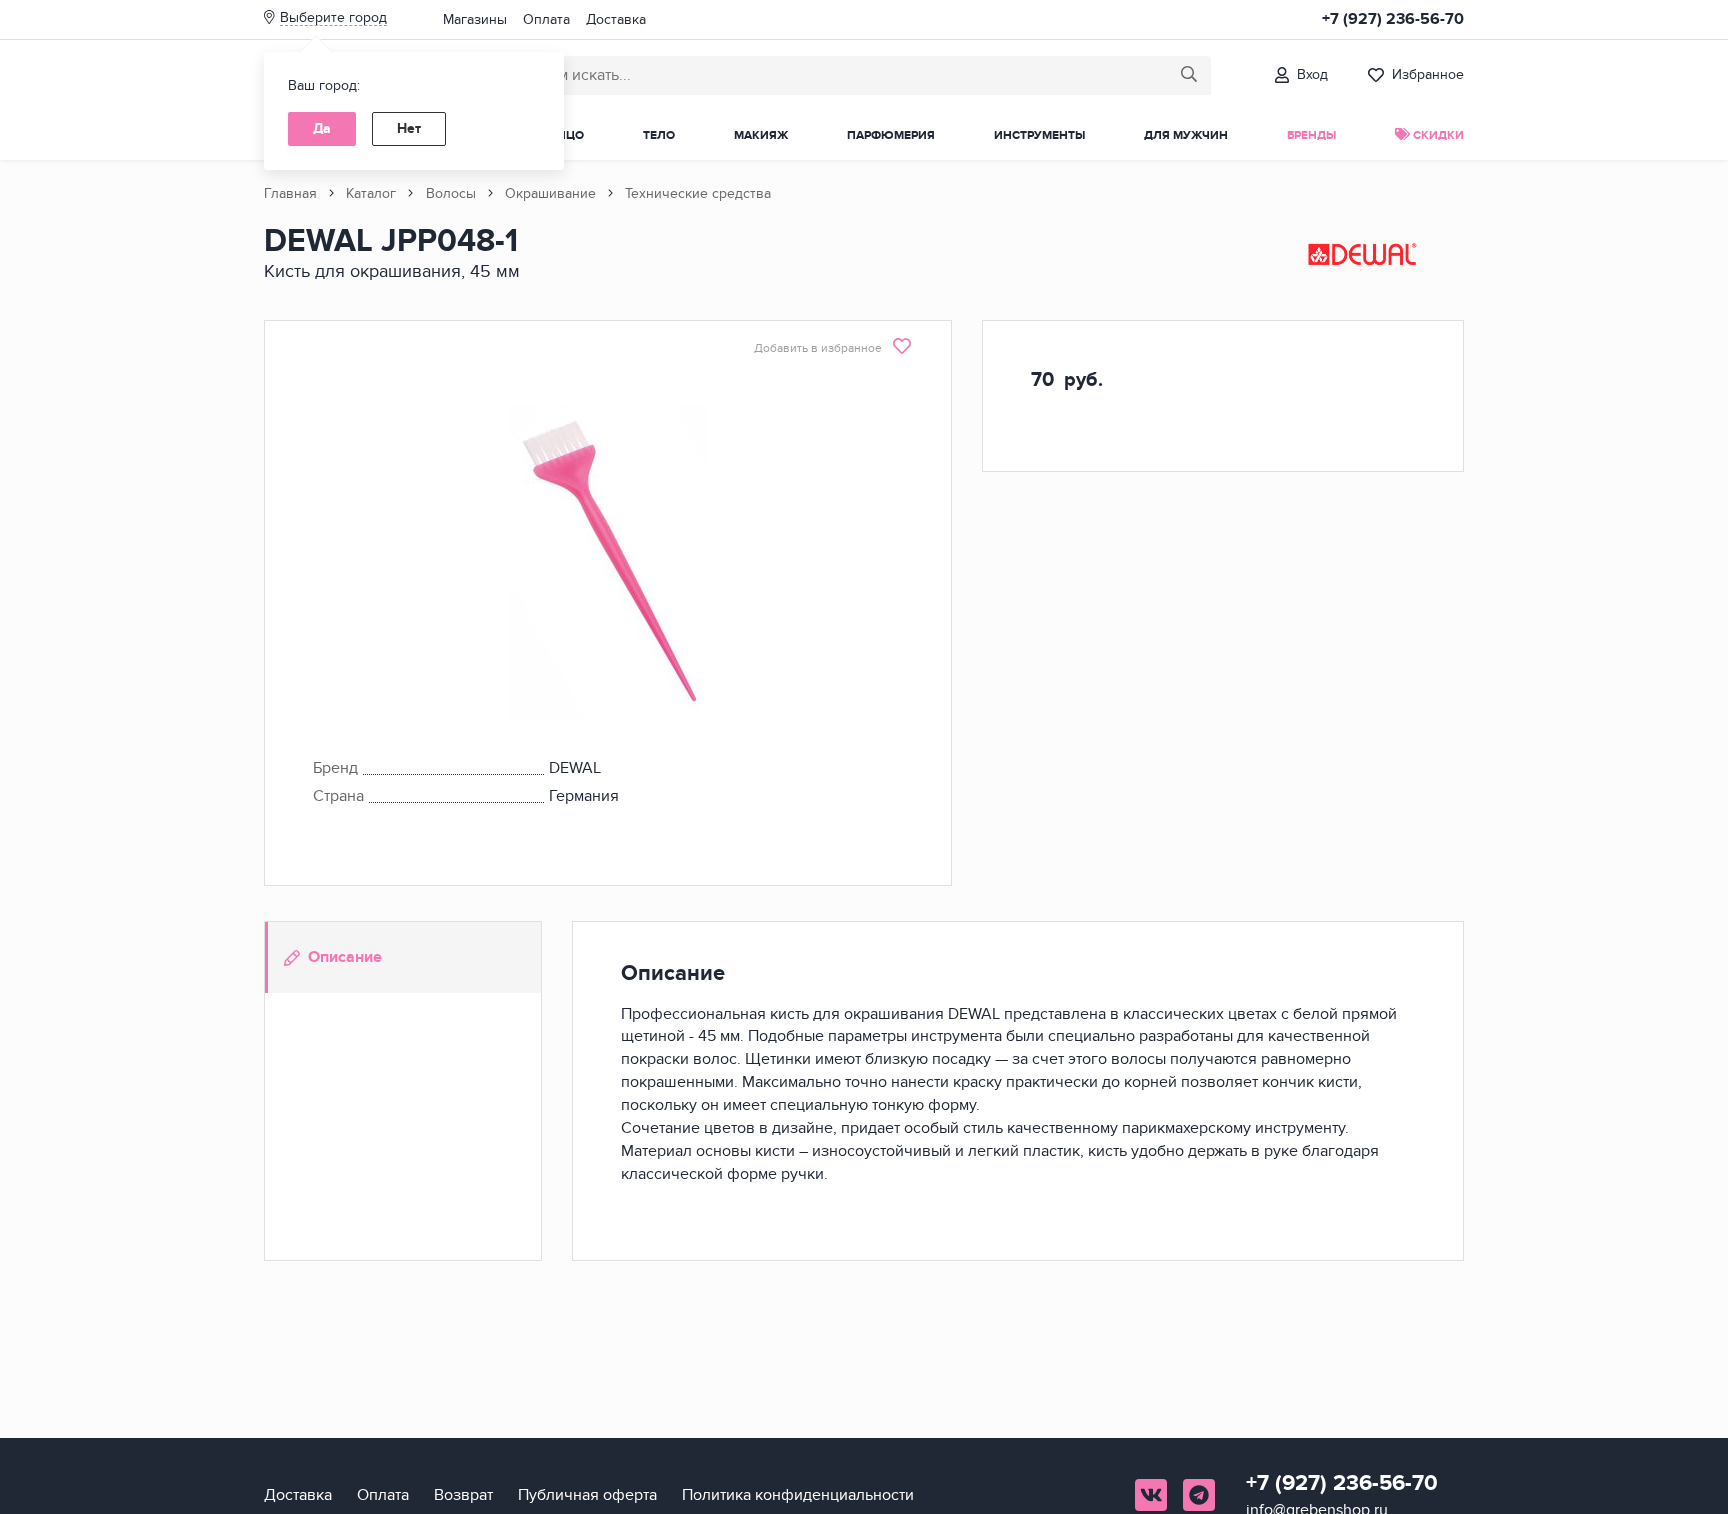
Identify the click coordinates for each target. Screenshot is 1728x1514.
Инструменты (1039, 135)
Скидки (1437, 135)
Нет (409, 128)
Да (322, 128)
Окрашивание (550, 193)
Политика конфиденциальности (798, 1495)
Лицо (566, 135)
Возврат (463, 1495)
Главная (290, 193)
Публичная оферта (587, 1495)
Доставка (616, 19)
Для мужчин (1186, 135)
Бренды (1311, 135)
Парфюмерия (891, 135)
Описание (345, 957)
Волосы (451, 193)
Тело (659, 135)
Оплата (546, 19)
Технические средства (698, 193)
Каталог (371, 193)
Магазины (475, 19)
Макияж (761, 135)
